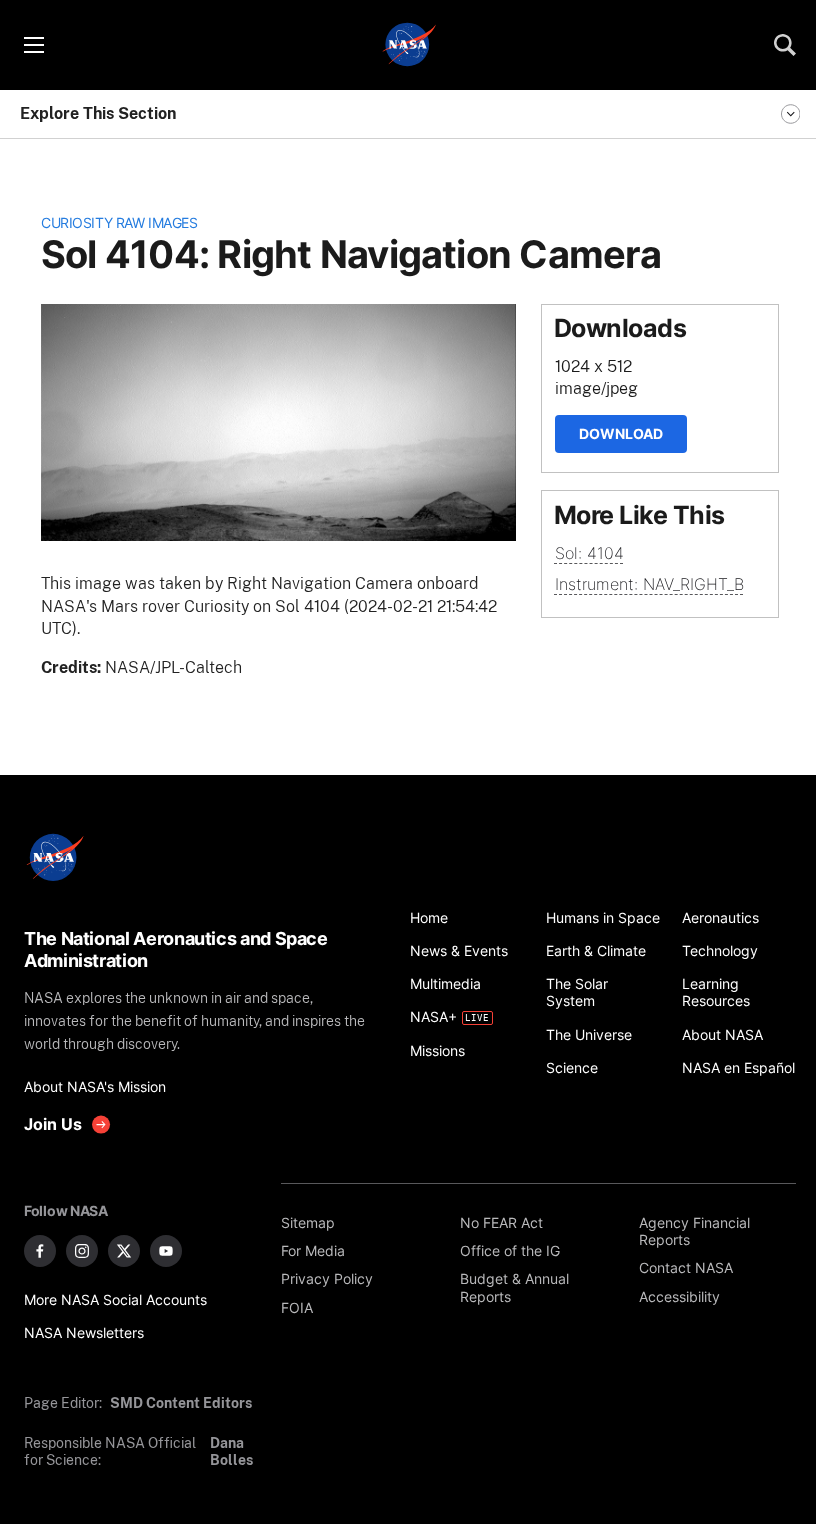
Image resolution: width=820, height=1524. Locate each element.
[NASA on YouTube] (166, 1251)
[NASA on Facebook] (40, 1251)
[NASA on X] (124, 1251)
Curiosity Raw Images (119, 222)
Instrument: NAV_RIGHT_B (649, 584)
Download (621, 433)
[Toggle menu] (33, 45)
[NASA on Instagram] (82, 1251)
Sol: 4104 (589, 553)
